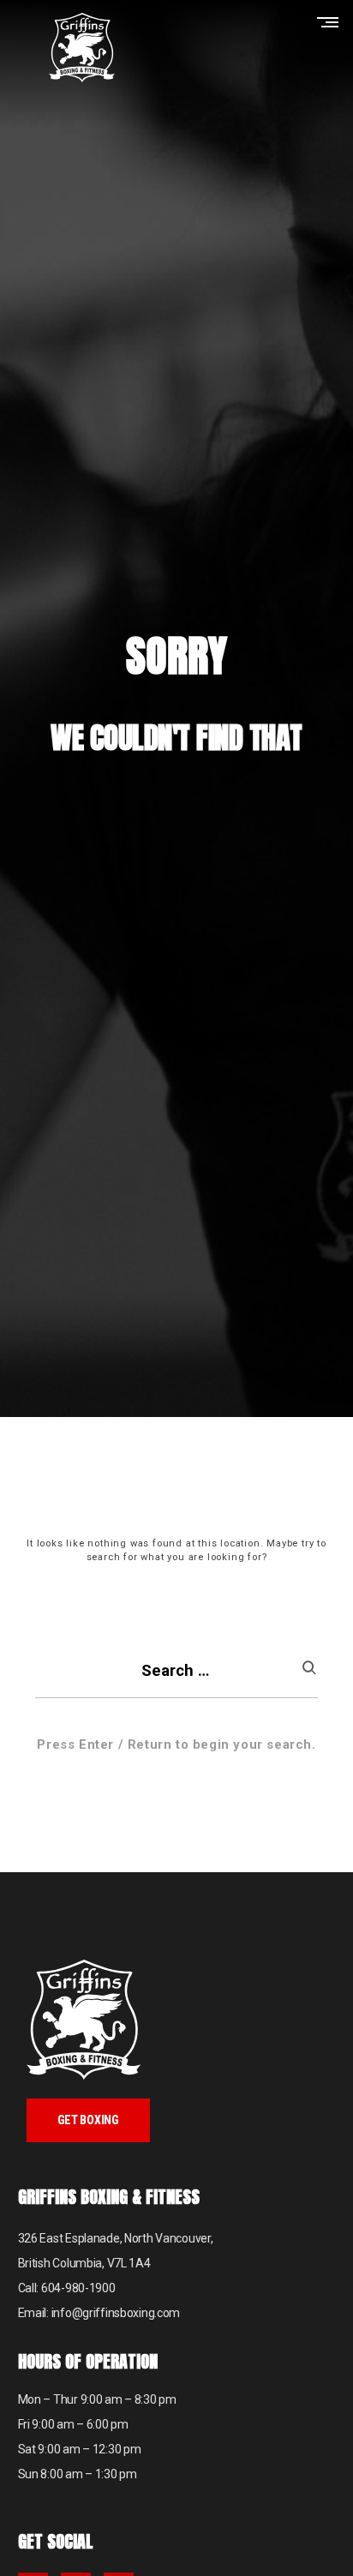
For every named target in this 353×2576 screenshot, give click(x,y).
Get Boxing (88, 2120)
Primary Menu (332, 22)
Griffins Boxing (81, 47)
